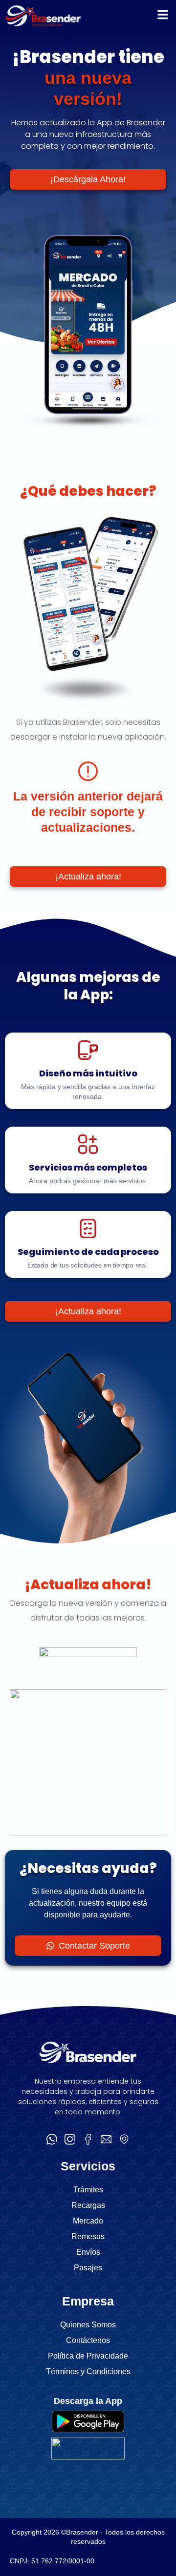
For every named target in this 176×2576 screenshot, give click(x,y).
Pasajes (88, 2268)
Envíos (88, 2252)
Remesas (88, 2236)
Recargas (88, 2205)
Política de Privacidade (88, 2356)
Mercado (88, 2221)
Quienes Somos (88, 2325)
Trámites (88, 2190)
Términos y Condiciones (88, 2371)
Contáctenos (88, 2340)
